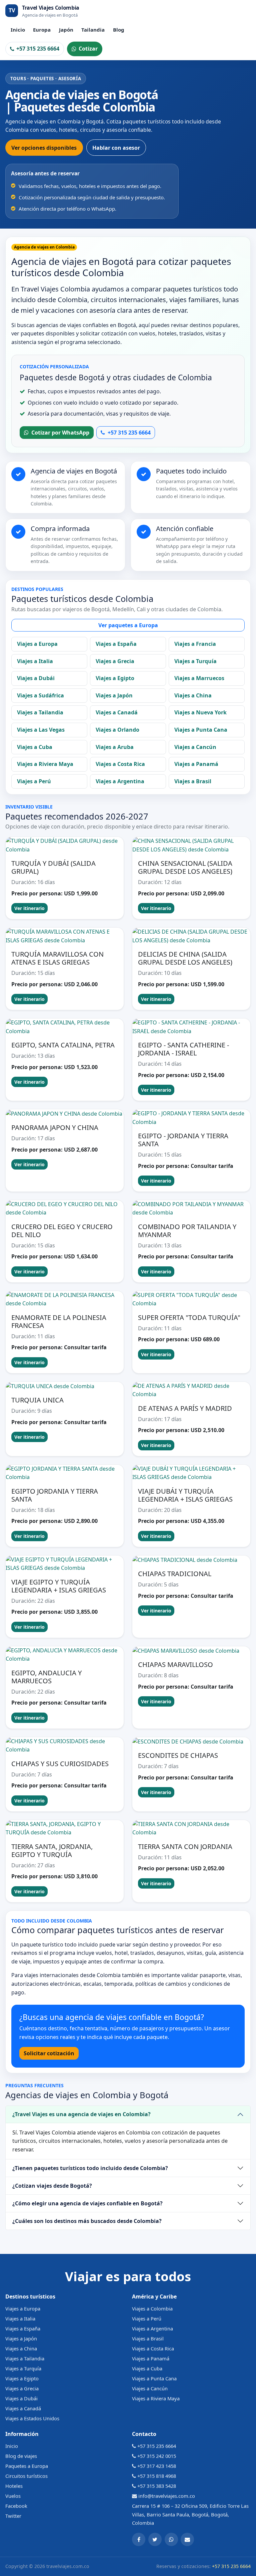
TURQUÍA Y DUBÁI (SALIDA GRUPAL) (53, 867)
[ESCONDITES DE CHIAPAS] (191, 1742)
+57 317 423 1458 (157, 2466)
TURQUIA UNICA (37, 1400)
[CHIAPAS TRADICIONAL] (191, 1560)
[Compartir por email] (187, 2539)
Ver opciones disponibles (44, 148)
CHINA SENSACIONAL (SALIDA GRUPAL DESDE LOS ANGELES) (185, 867)
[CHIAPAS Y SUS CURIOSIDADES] (65, 1746)
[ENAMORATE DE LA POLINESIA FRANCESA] (65, 1299)
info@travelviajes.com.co (167, 2496)
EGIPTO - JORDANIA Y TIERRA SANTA (183, 1140)
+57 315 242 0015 (157, 2456)
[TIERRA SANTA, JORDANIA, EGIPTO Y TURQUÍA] (65, 1829)
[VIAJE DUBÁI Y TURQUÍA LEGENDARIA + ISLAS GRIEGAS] (191, 1473)
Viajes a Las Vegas (41, 730)
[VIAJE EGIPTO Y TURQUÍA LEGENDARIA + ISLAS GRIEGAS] (65, 1564)
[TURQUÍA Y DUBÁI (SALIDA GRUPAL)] (65, 845)
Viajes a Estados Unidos (32, 2418)
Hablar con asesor (116, 148)
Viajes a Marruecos (199, 678)
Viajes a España (116, 644)
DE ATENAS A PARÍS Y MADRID (185, 1408)
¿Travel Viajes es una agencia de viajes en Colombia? (81, 2114)
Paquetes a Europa (27, 2466)
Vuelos (13, 2496)
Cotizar (88, 49)
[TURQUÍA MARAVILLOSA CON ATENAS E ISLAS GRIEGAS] (65, 936)
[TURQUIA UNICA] (65, 1386)
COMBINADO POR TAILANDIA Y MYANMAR (187, 1231)
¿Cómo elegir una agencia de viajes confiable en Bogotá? (87, 2203)
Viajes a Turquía (195, 661)
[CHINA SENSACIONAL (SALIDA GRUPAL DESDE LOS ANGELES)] (191, 845)
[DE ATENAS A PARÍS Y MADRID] (191, 1390)
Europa (42, 30)
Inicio (18, 30)
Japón (66, 30)
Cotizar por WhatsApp (60, 433)
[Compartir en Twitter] (155, 2539)
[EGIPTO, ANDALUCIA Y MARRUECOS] (65, 1655)
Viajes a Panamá (196, 764)
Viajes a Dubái (36, 678)
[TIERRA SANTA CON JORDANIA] (191, 1829)
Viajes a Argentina (120, 781)
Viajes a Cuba (35, 747)
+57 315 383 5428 (157, 2486)
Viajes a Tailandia (40, 712)
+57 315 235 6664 (38, 49)
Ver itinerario (29, 908)
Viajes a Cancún (195, 747)
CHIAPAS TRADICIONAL (175, 1574)
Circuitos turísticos (26, 2476)
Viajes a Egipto (115, 678)
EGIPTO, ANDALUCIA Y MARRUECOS (46, 1677)
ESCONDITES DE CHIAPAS (178, 1755)
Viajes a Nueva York (200, 712)
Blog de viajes (21, 2456)
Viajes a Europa (37, 644)
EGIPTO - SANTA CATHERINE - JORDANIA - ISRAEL (183, 1049)
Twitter (13, 2516)
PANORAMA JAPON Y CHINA (55, 1127)
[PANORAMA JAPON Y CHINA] (65, 1114)
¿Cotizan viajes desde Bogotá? (52, 2186)
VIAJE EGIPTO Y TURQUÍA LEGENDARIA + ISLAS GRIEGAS (59, 1586)
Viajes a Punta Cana (201, 730)
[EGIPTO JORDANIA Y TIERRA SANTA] (65, 1473)
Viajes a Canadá (117, 712)
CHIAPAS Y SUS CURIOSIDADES (60, 1764)
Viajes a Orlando (117, 730)
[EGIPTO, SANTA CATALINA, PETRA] (65, 1027)
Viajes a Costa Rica (120, 764)
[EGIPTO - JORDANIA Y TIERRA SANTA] (191, 1118)
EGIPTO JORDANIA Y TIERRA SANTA (55, 1495)
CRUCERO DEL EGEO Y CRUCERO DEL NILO (62, 1231)
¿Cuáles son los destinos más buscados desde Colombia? (87, 2221)
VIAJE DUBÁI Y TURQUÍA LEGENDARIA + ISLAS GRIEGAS (185, 1495)
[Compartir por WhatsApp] (171, 2539)
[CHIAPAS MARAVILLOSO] (191, 1651)
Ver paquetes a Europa (128, 625)
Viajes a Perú (34, 781)
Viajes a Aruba (115, 747)
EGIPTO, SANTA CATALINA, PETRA (63, 1045)
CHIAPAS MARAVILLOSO (175, 1664)
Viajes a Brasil (193, 781)
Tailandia (93, 30)
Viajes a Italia (35, 661)
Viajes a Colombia (152, 2308)
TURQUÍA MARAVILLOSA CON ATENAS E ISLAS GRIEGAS (57, 958)
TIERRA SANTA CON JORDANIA (185, 1846)
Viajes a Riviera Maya (45, 764)
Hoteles (14, 2486)
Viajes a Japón (114, 695)
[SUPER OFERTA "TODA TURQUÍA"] (191, 1299)
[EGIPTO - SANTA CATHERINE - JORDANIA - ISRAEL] (191, 1027)
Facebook (16, 2506)
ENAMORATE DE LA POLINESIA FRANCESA (59, 1321)
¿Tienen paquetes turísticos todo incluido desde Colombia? (90, 2168)
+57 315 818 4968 (157, 2476)
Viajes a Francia (195, 644)
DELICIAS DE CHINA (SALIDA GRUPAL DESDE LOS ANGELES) (185, 958)
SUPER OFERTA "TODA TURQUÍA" (189, 1317)
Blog (119, 30)
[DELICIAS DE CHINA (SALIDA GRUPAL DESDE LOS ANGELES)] (191, 936)
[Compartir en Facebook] (139, 2539)
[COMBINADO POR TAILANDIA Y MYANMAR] (191, 1209)
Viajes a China (193, 695)
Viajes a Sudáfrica (40, 695)
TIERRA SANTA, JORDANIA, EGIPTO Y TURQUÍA (52, 1850)
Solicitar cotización (49, 2053)
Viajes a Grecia (115, 661)
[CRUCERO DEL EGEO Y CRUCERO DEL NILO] (65, 1209)
